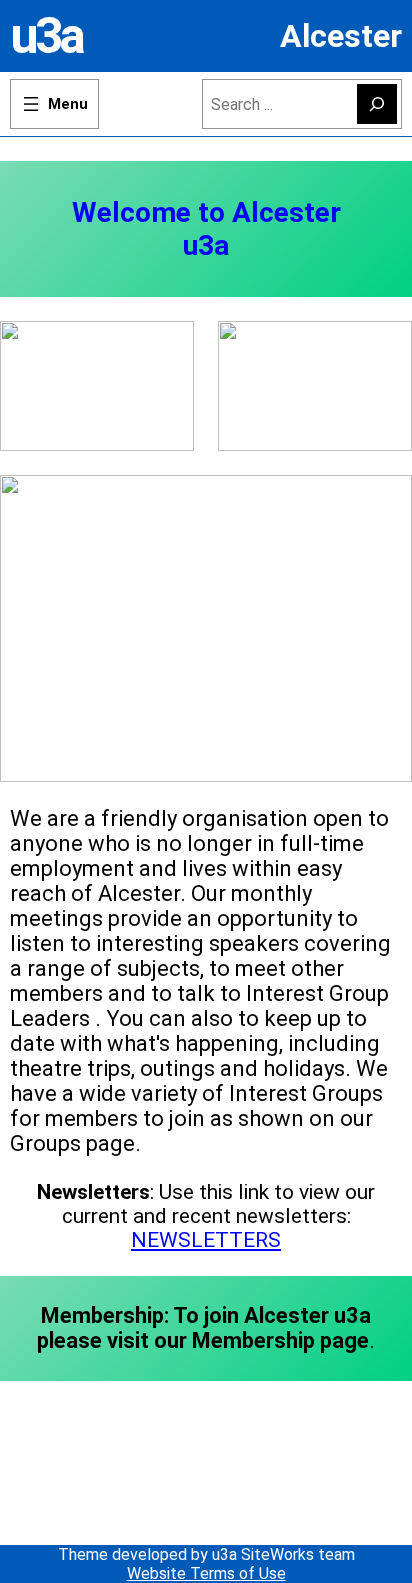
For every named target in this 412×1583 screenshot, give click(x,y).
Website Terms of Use (206, 1573)
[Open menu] (54, 104)
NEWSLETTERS (206, 1240)
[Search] (377, 104)
